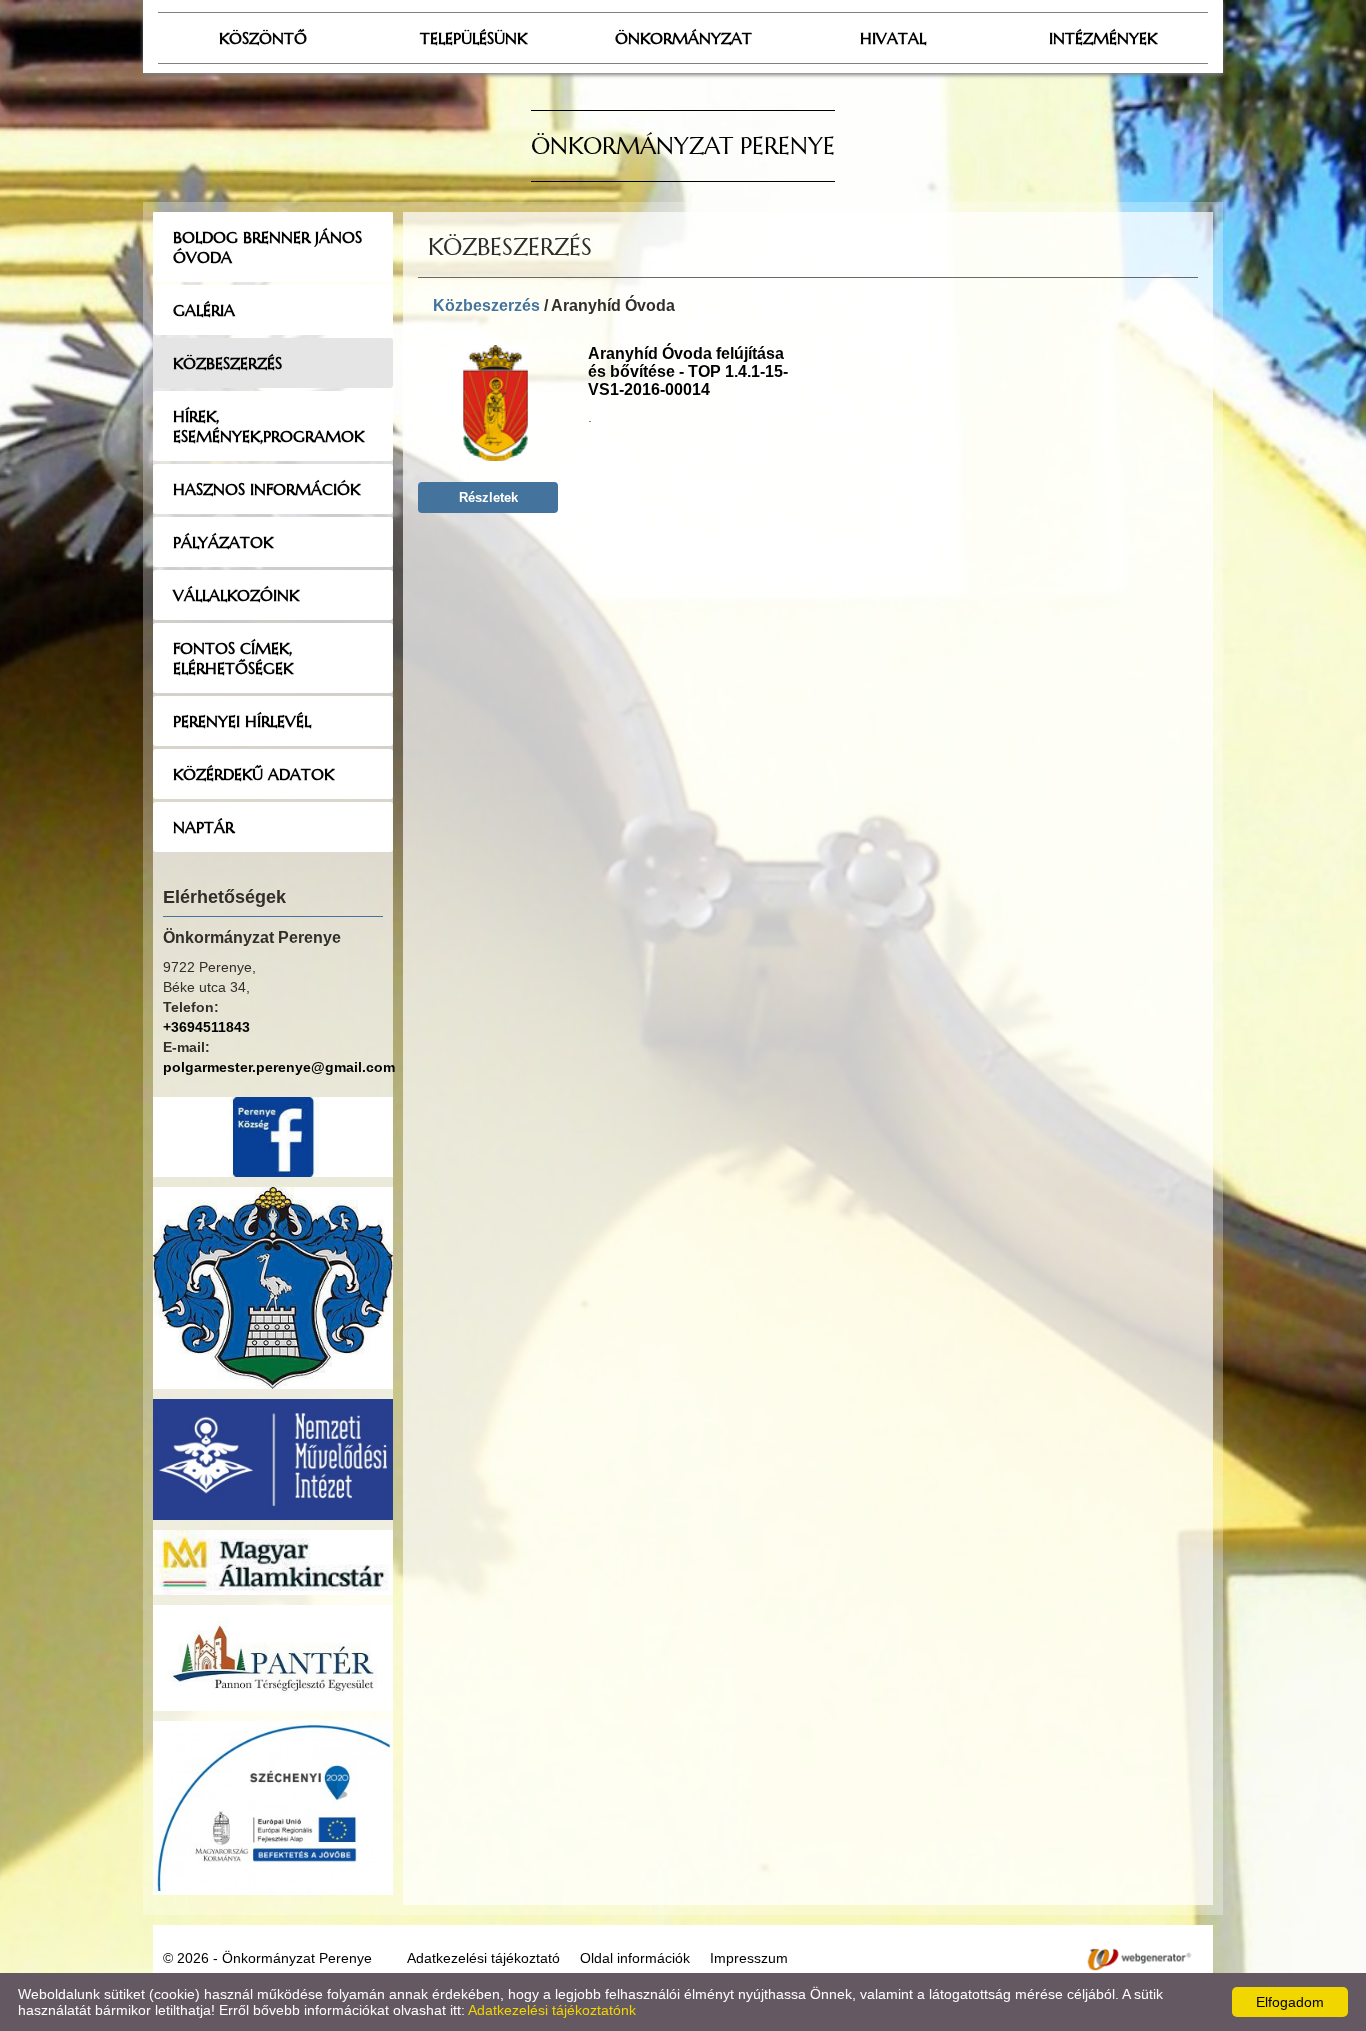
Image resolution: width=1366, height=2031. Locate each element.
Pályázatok (223, 542)
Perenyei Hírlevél (242, 721)
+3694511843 (206, 1027)
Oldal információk (635, 1958)
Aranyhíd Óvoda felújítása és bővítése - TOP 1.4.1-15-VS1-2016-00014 (688, 371)
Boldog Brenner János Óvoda (267, 247)
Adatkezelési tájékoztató (483, 1958)
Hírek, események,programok (268, 426)
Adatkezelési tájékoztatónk (552, 2010)
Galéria (204, 310)
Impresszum (749, 1958)
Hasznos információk (266, 489)
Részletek (488, 497)
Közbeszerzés (227, 363)
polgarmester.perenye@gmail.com (279, 1067)
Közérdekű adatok (253, 774)
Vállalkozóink (236, 595)
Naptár (203, 827)
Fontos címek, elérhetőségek (233, 658)
